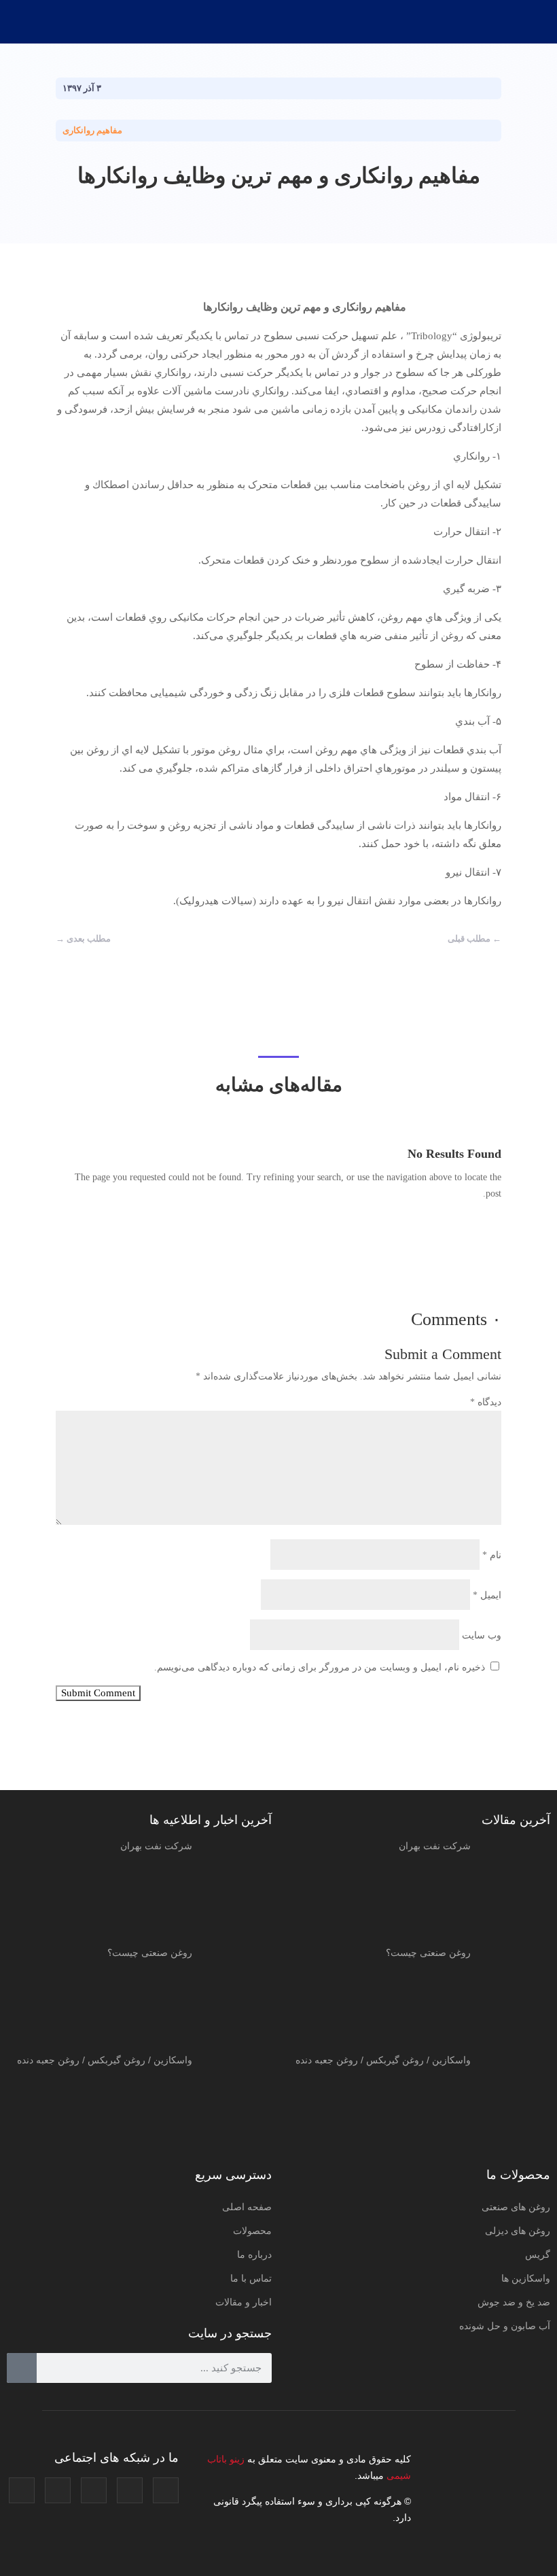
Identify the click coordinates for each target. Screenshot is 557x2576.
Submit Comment (98, 1693)
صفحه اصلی (247, 2207)
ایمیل (487, 1595)
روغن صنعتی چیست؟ (428, 1953)
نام (492, 1555)
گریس (538, 2254)
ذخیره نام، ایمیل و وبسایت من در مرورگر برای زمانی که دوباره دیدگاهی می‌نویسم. (320, 1667)
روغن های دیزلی (518, 2231)
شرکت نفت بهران (435, 1846)
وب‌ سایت (482, 1635)
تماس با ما (251, 2278)
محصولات (252, 2231)
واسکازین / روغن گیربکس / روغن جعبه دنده (383, 2060)
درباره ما (254, 2254)
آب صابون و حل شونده (505, 2326)
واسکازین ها (526, 2278)
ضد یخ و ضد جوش (514, 2302)
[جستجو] (22, 2368)
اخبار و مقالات (244, 2302)
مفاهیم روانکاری (92, 130)
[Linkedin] (58, 2490)
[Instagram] (166, 2490)
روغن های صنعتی (516, 2207)
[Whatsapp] (22, 2490)
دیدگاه (486, 1402)
